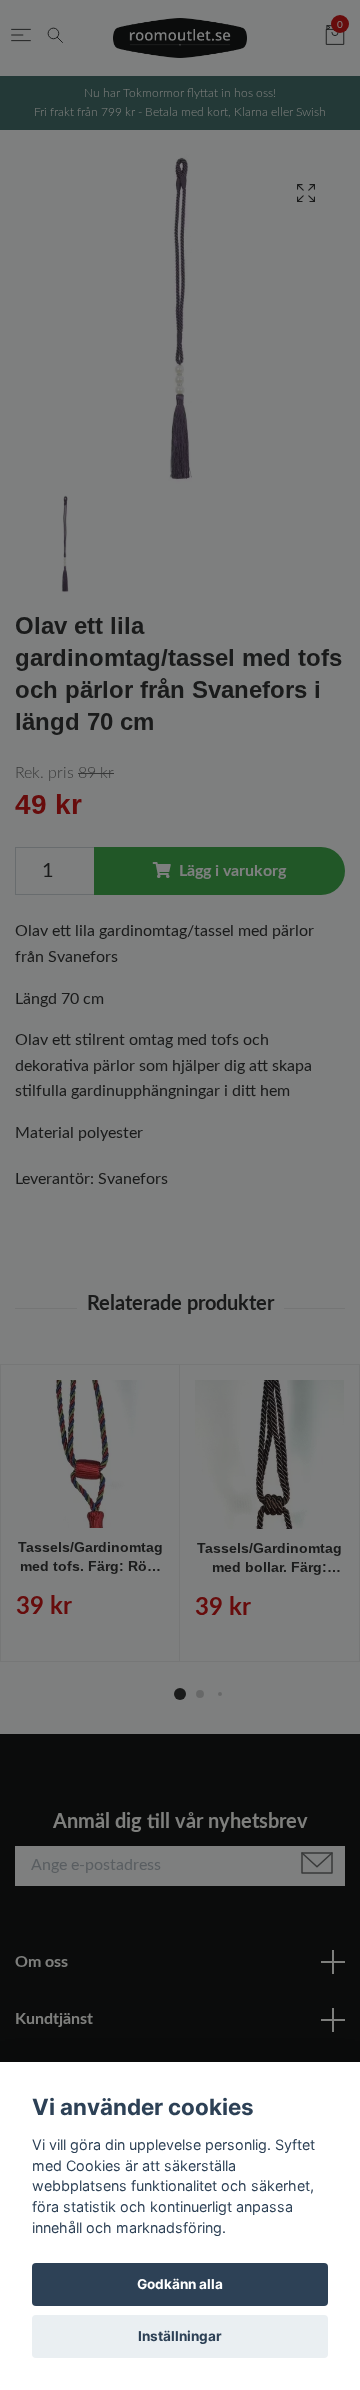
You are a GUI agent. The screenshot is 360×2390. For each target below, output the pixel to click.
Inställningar (180, 2336)
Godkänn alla (180, 2284)
